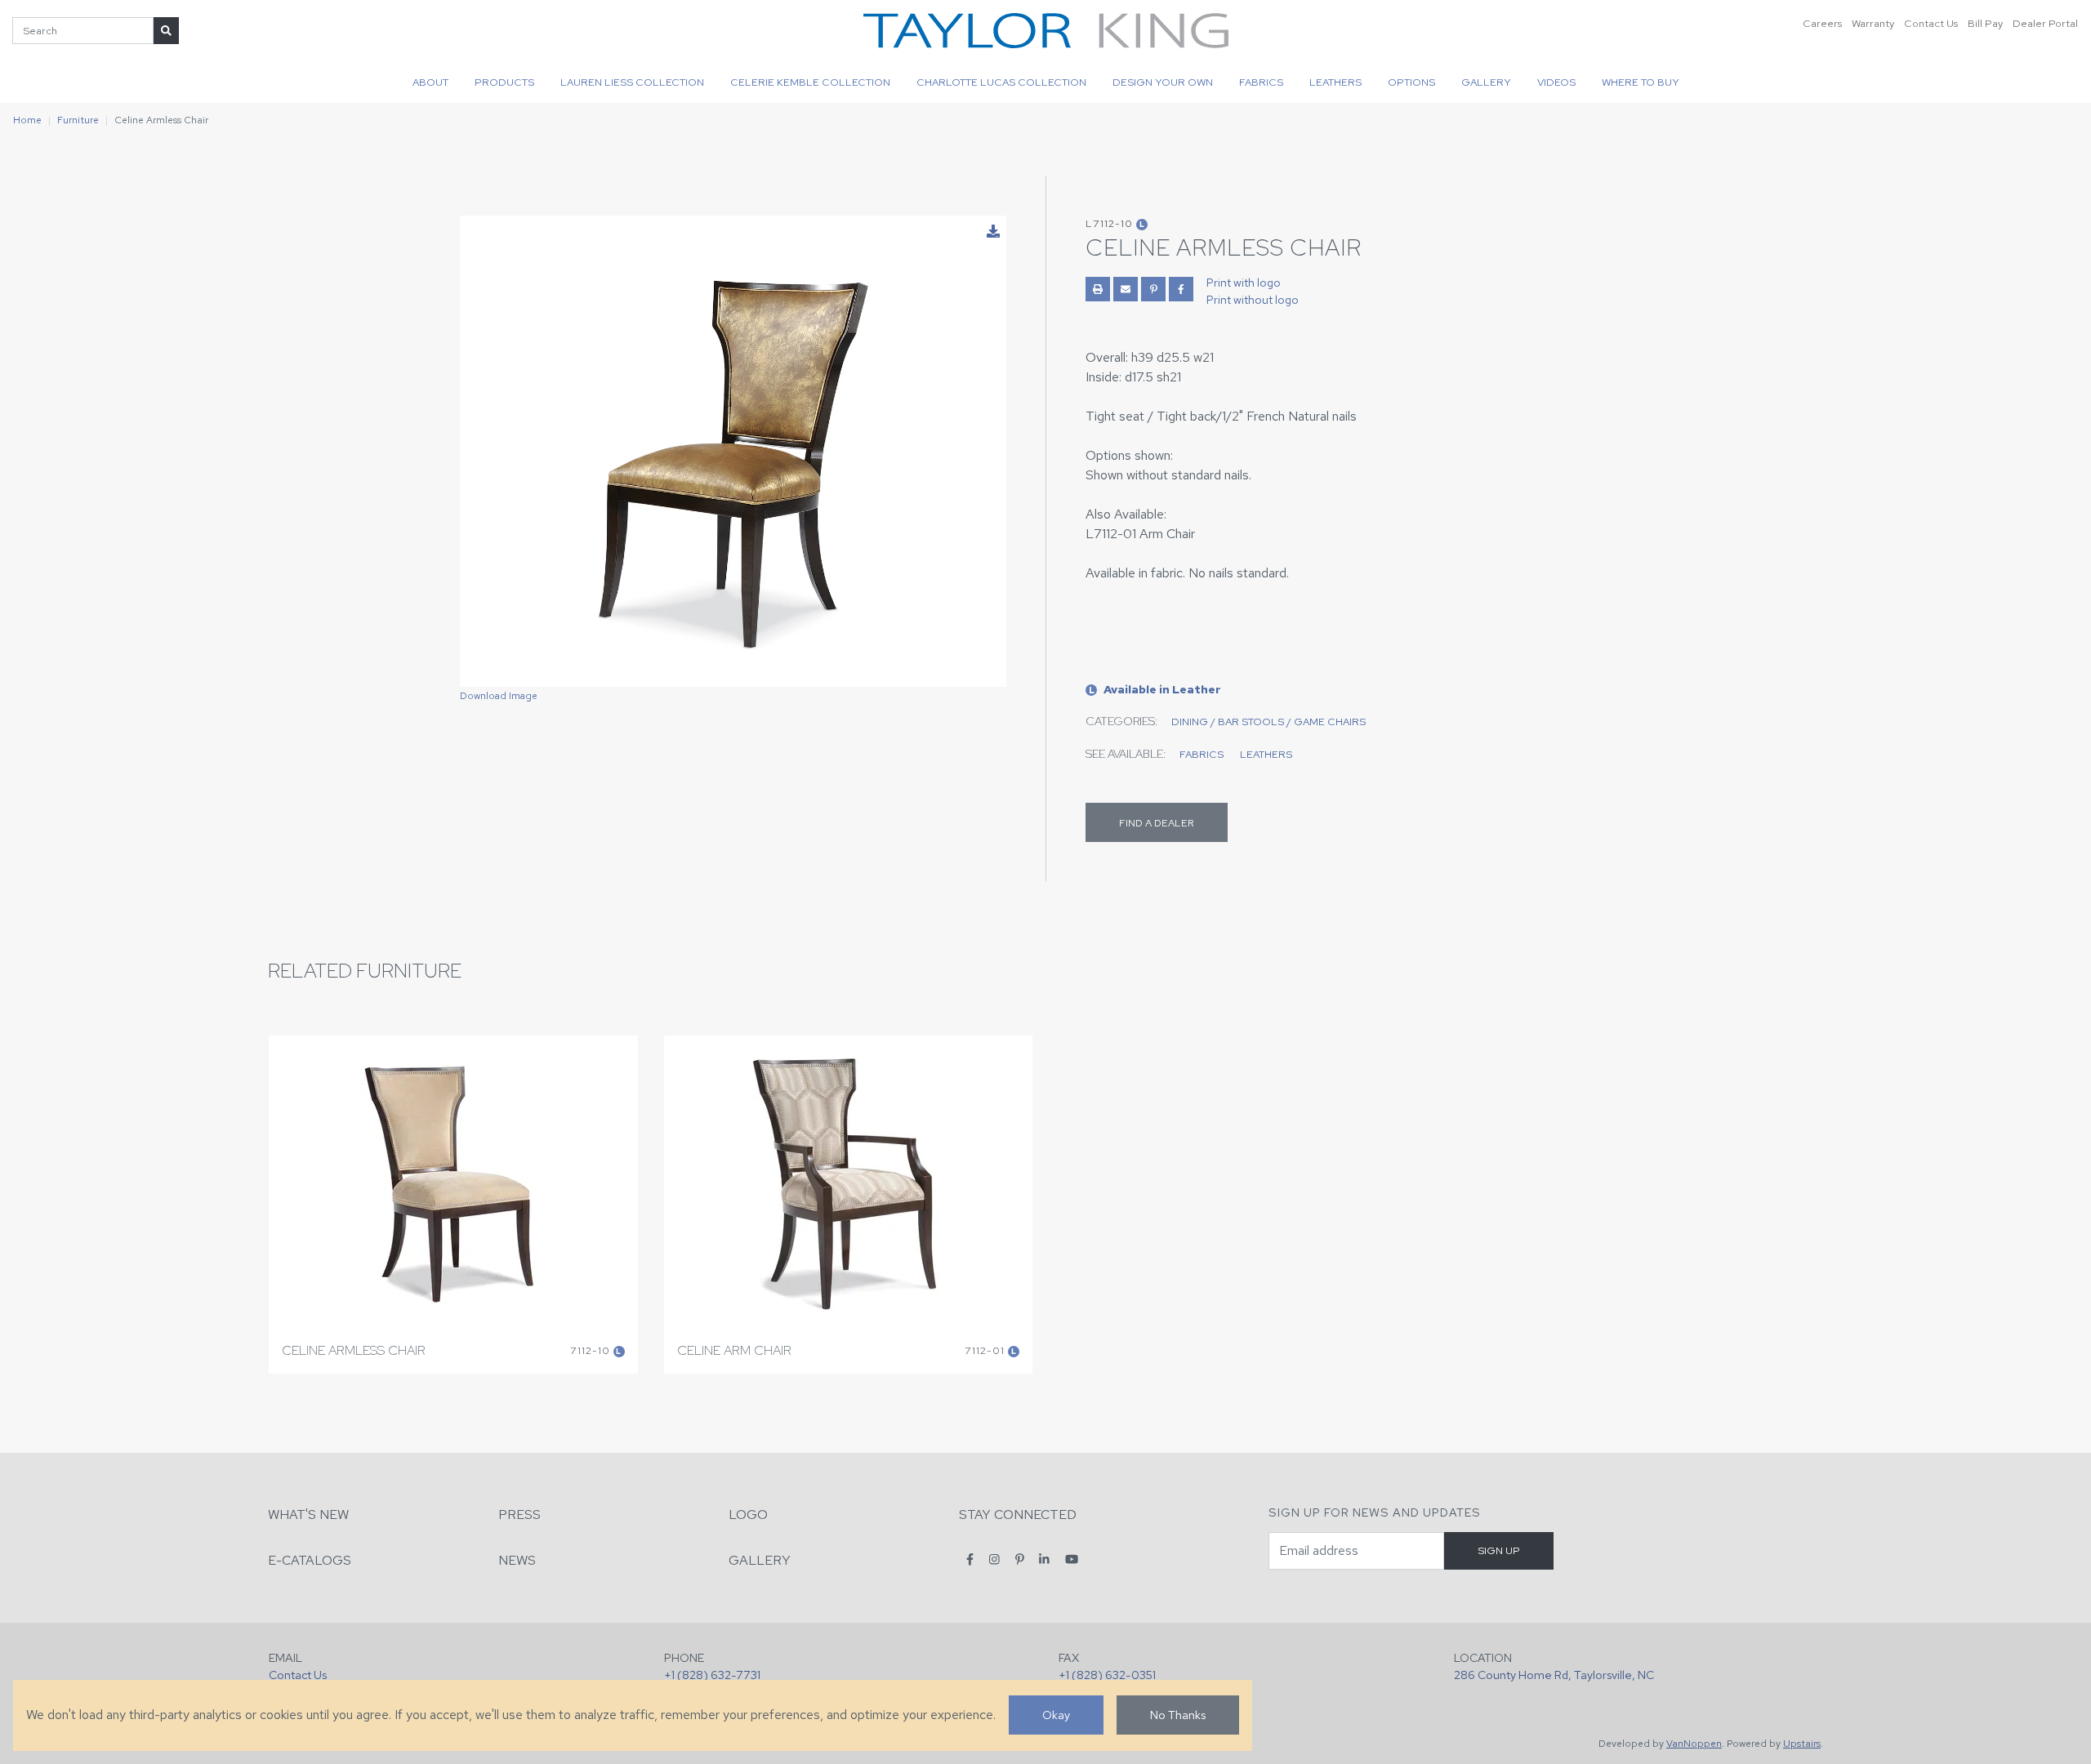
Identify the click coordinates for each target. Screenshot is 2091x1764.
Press (519, 1515)
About (430, 82)
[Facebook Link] (1181, 289)
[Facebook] (970, 1559)
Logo (748, 1515)
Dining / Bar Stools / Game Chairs (1268, 722)
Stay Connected (1018, 1515)
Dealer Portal (2045, 23)
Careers (1822, 23)
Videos (1556, 82)
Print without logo (1253, 300)
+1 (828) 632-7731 (712, 1675)
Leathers (1335, 82)
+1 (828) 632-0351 (1107, 1675)
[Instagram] (994, 1559)
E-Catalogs (310, 1560)
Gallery (1486, 82)
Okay (1056, 1715)
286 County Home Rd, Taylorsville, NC (1554, 1675)
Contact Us (1931, 23)
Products (504, 82)
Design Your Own (1163, 82)
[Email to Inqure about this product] (1126, 289)
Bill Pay (1985, 23)
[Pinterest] (1020, 1559)
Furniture (78, 120)
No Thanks (1178, 1715)
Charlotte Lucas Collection (1001, 82)
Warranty (1873, 23)
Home (27, 120)
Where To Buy (1641, 82)
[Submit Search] (166, 31)
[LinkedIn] (1044, 1559)
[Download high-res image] (993, 232)
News (517, 1560)
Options (1411, 82)
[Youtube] (1072, 1559)
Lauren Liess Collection (632, 82)
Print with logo (1244, 283)
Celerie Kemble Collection (810, 82)
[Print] (1098, 289)
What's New (308, 1515)
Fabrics (1261, 82)
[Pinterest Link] (1153, 289)
